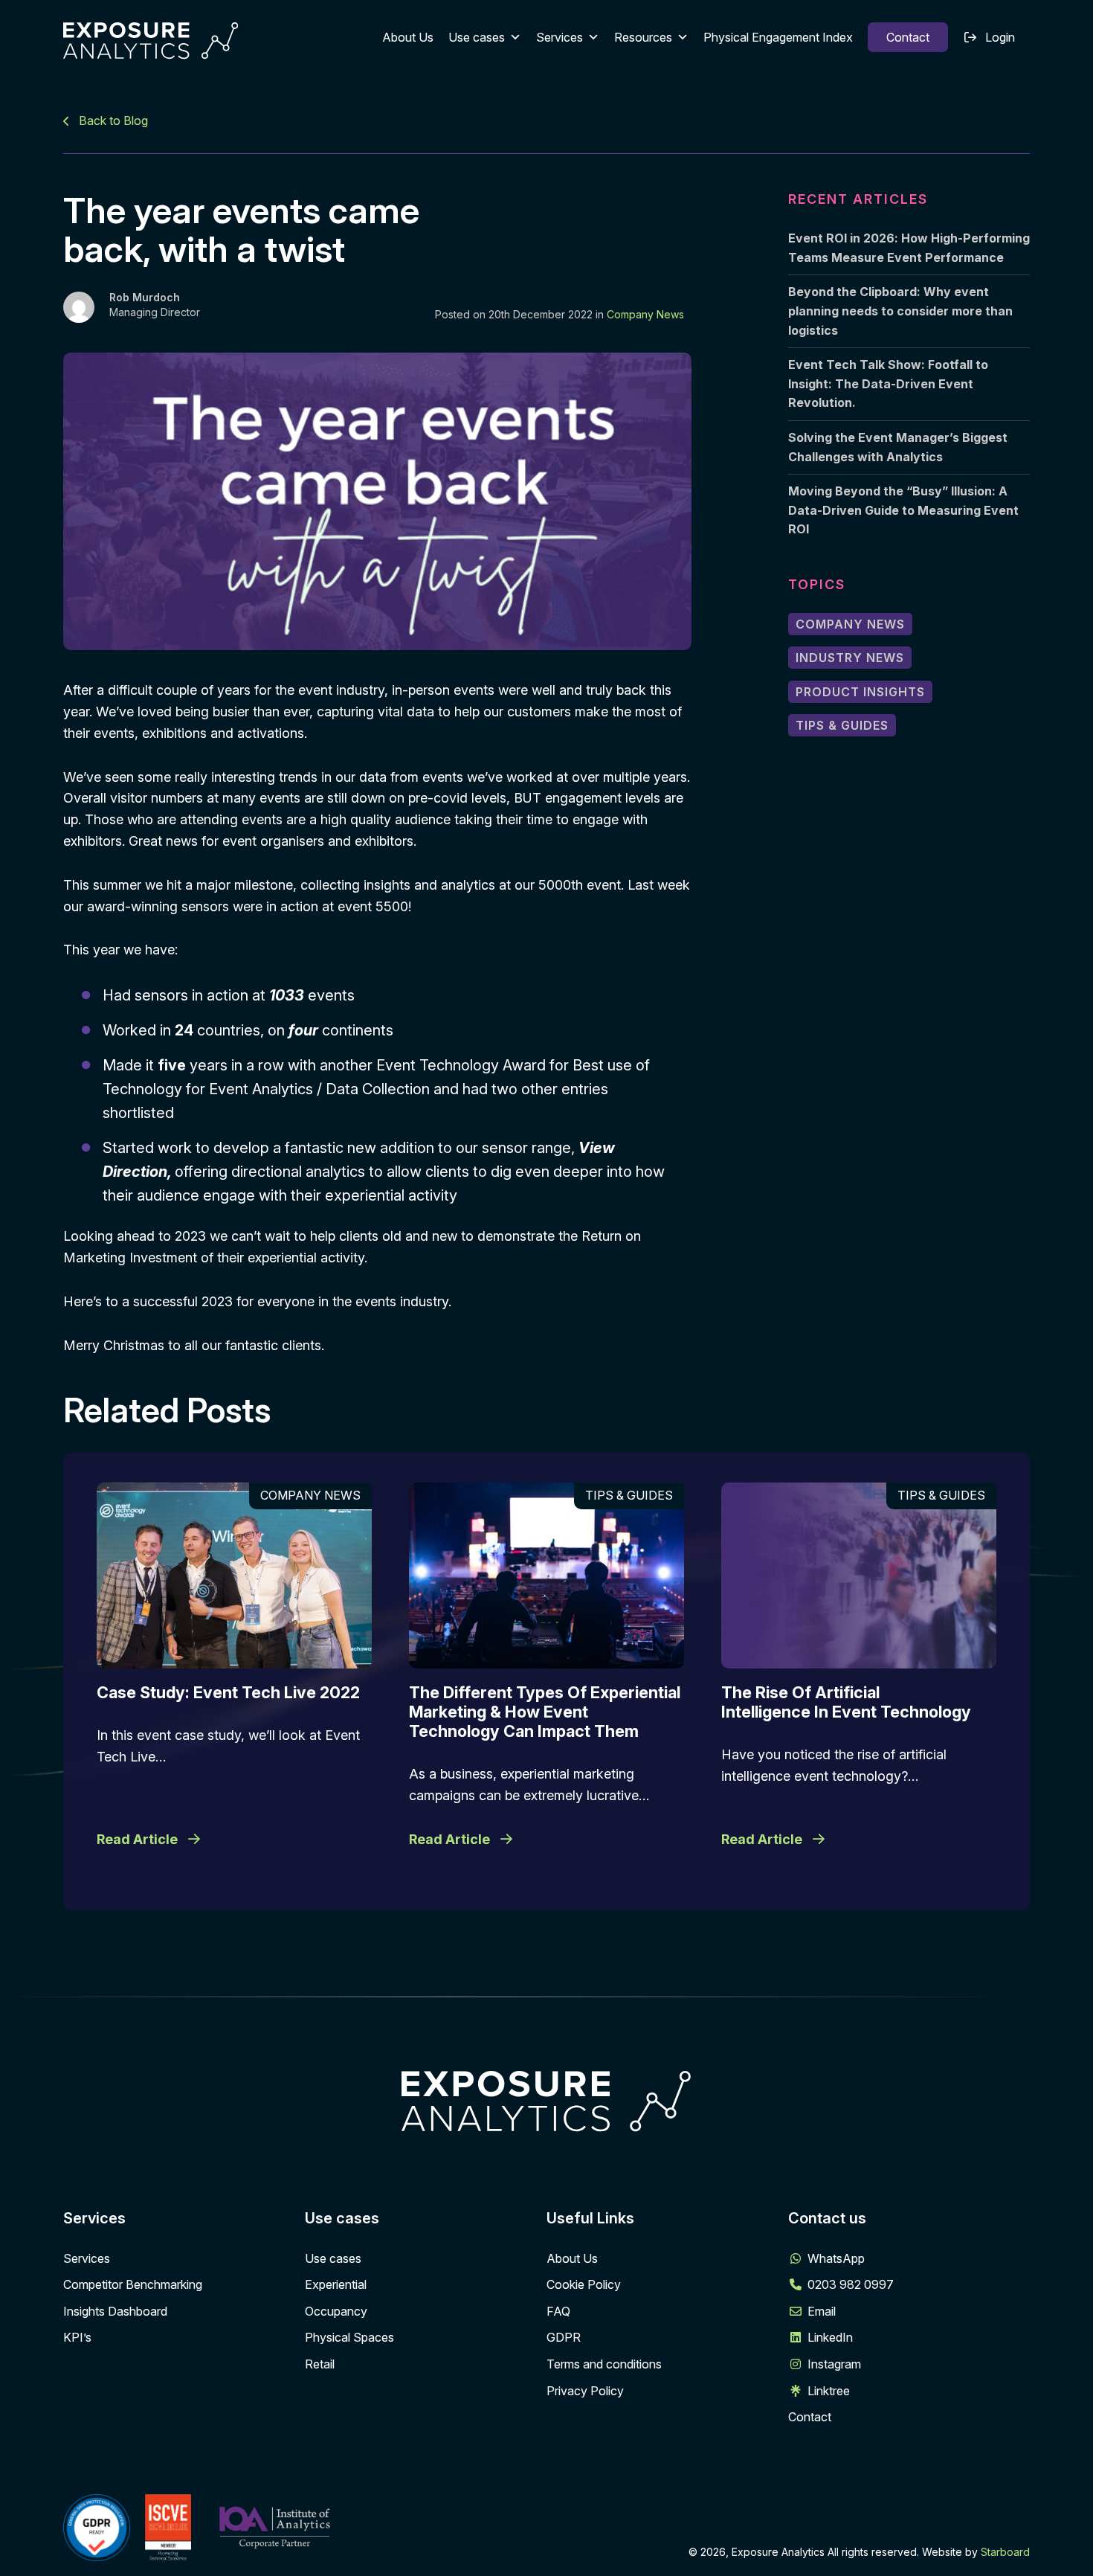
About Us (408, 37)
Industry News (850, 658)
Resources (643, 37)
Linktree (829, 2391)
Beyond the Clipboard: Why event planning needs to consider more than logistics (900, 311)
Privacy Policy (585, 2391)
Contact (908, 37)
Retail (320, 2364)
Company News (645, 314)
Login (1000, 37)
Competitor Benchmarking (133, 2284)
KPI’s (77, 2337)
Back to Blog (112, 121)
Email (822, 2311)
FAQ (558, 2311)
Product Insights (860, 692)
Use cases (477, 37)
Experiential (336, 2284)
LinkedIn (830, 2337)
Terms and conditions (604, 2364)
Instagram (834, 2364)
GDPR (564, 2337)
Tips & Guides (842, 725)
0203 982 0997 (851, 2284)
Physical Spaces (349, 2337)
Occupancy (336, 2311)
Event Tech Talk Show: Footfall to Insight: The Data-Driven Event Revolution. (888, 383)
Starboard (1005, 2552)
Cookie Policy (584, 2284)
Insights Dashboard (115, 2311)
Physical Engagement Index (778, 37)
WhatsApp (836, 2258)
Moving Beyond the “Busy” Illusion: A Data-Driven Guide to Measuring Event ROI (903, 510)
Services (560, 37)
